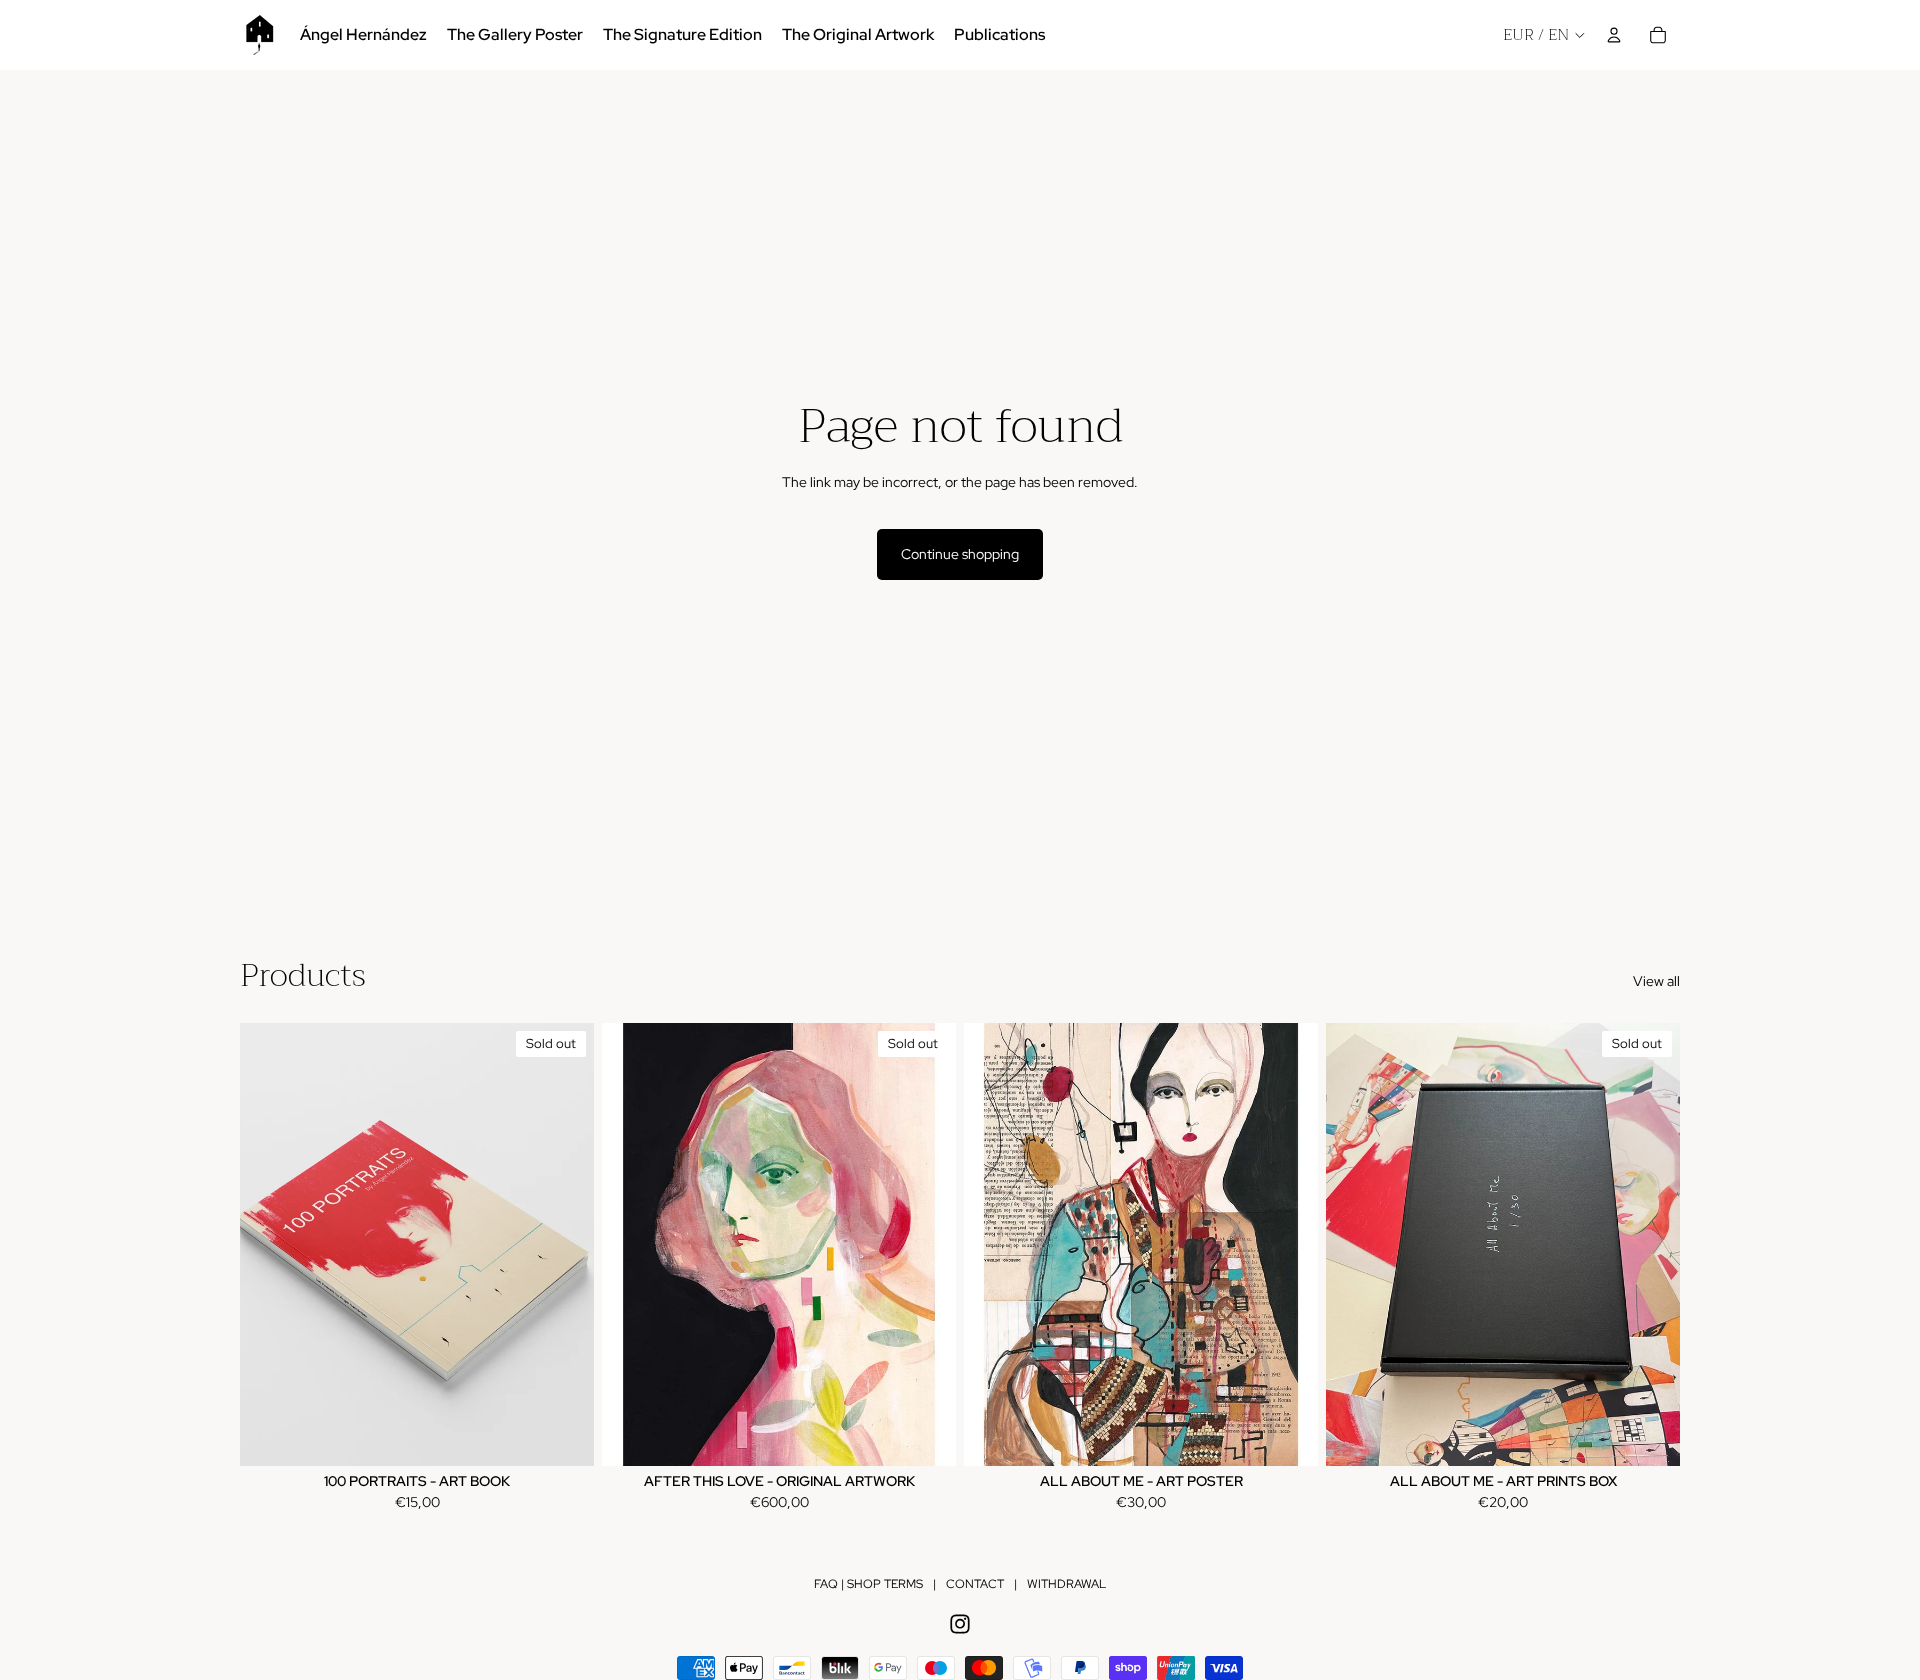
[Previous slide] (270, 1244)
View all (1656, 981)
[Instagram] (960, 1624)
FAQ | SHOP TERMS (868, 1584)
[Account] (1614, 35)
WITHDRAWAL (1066, 1584)
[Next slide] (564, 1244)
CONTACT (975, 1584)
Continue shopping (960, 554)
